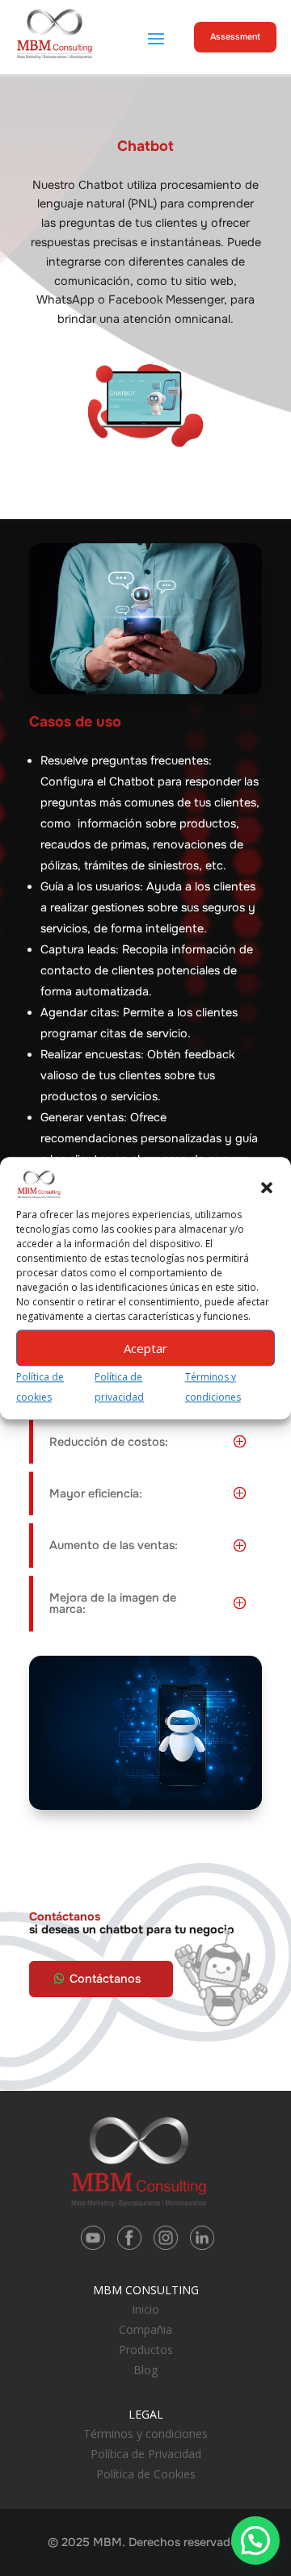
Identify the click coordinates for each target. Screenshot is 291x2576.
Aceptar (145, 1348)
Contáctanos (105, 1979)
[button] (267, 1187)
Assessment (235, 37)
